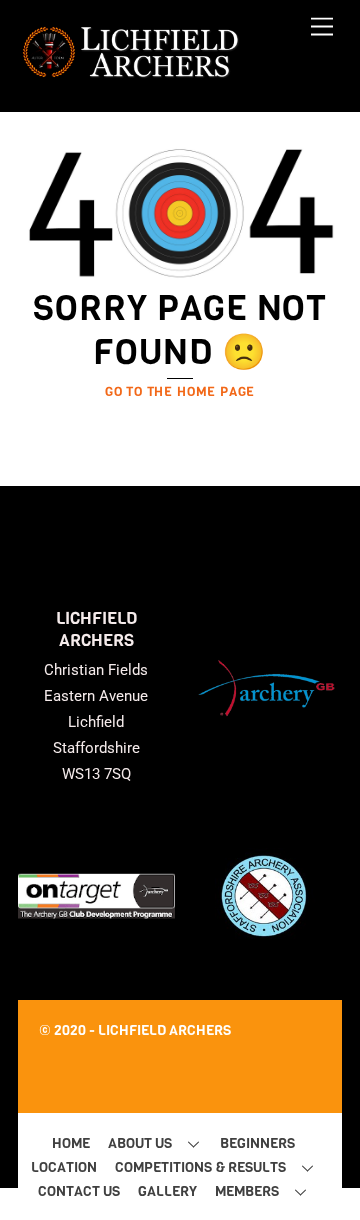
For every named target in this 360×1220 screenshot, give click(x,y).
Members (247, 1191)
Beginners (257, 1143)
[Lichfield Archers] (130, 75)
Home (71, 1143)
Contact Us (79, 1191)
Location (64, 1167)
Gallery (167, 1191)
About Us (140, 1143)
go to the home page (180, 391)
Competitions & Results (200, 1167)
